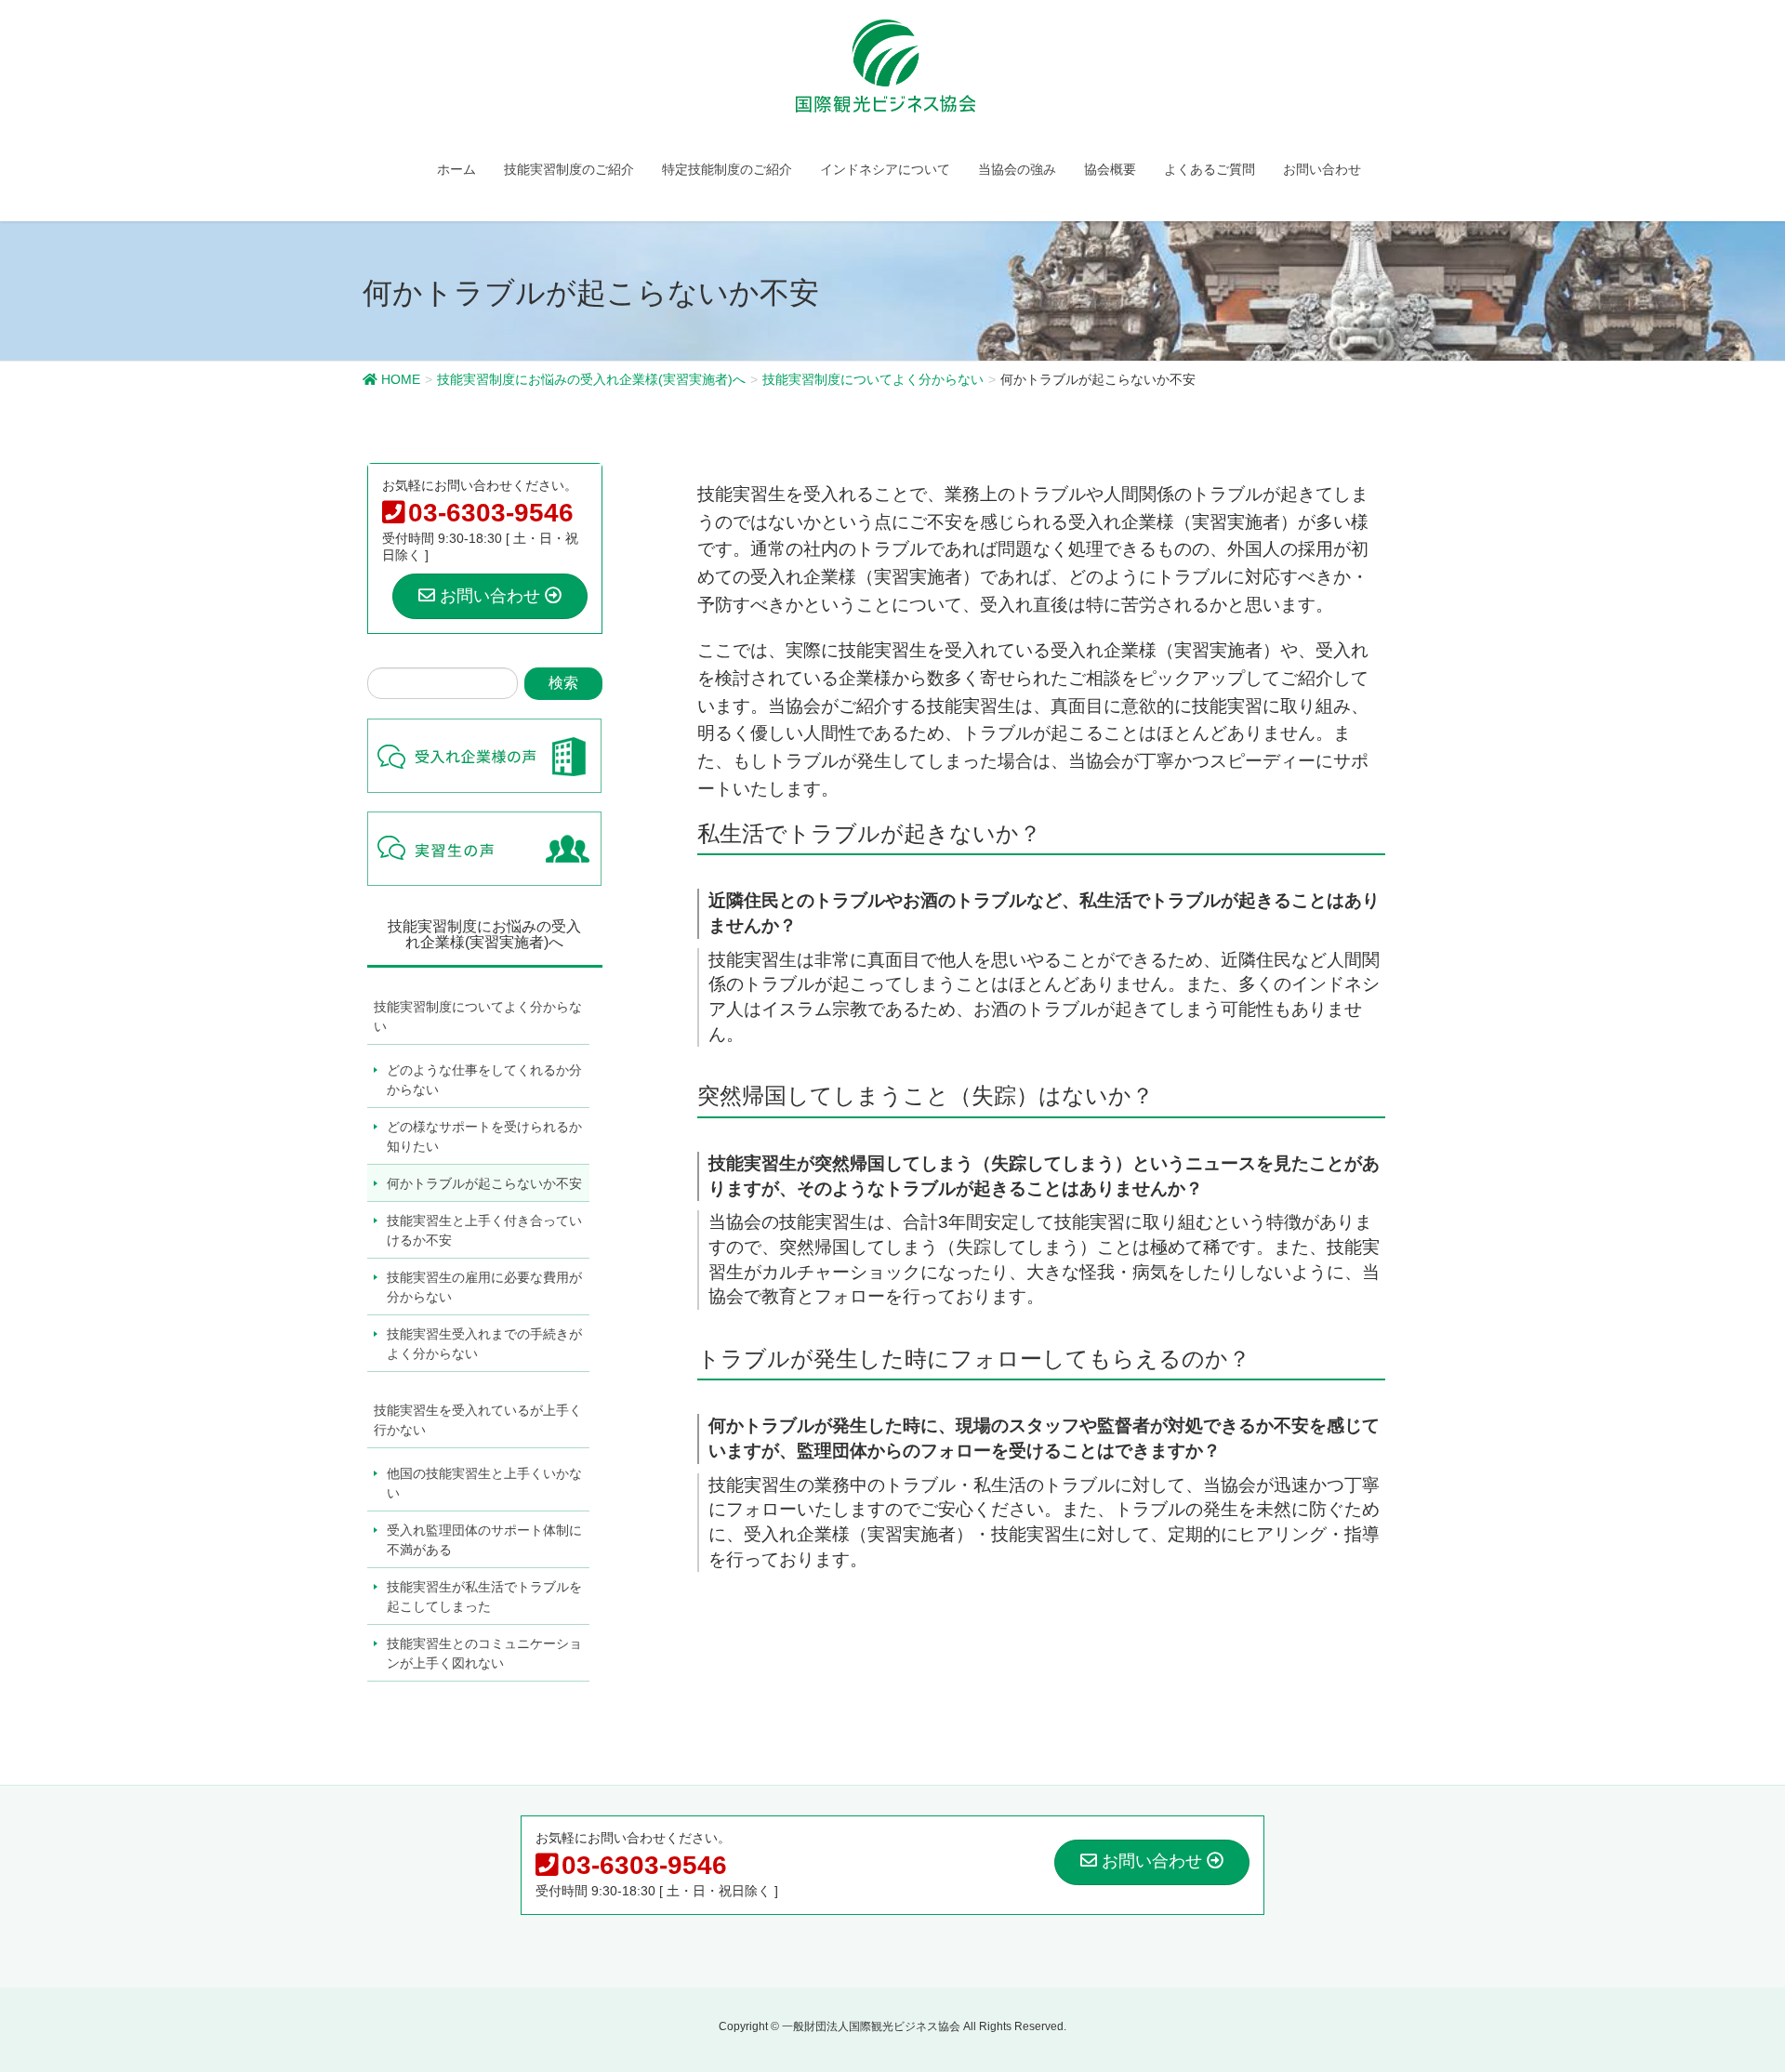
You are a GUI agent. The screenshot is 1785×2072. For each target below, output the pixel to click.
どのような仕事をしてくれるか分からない (484, 1080)
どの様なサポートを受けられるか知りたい (484, 1136)
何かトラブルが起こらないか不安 (484, 1183)
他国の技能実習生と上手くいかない (484, 1483)
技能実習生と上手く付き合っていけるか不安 (484, 1230)
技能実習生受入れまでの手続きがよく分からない (484, 1344)
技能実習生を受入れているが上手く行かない (478, 1420)
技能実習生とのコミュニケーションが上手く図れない (484, 1653)
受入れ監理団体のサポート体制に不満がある (484, 1540)
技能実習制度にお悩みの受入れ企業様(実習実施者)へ (484, 935)
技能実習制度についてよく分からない (478, 1016)
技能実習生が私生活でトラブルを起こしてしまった (484, 1597)
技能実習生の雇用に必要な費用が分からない (484, 1287)
